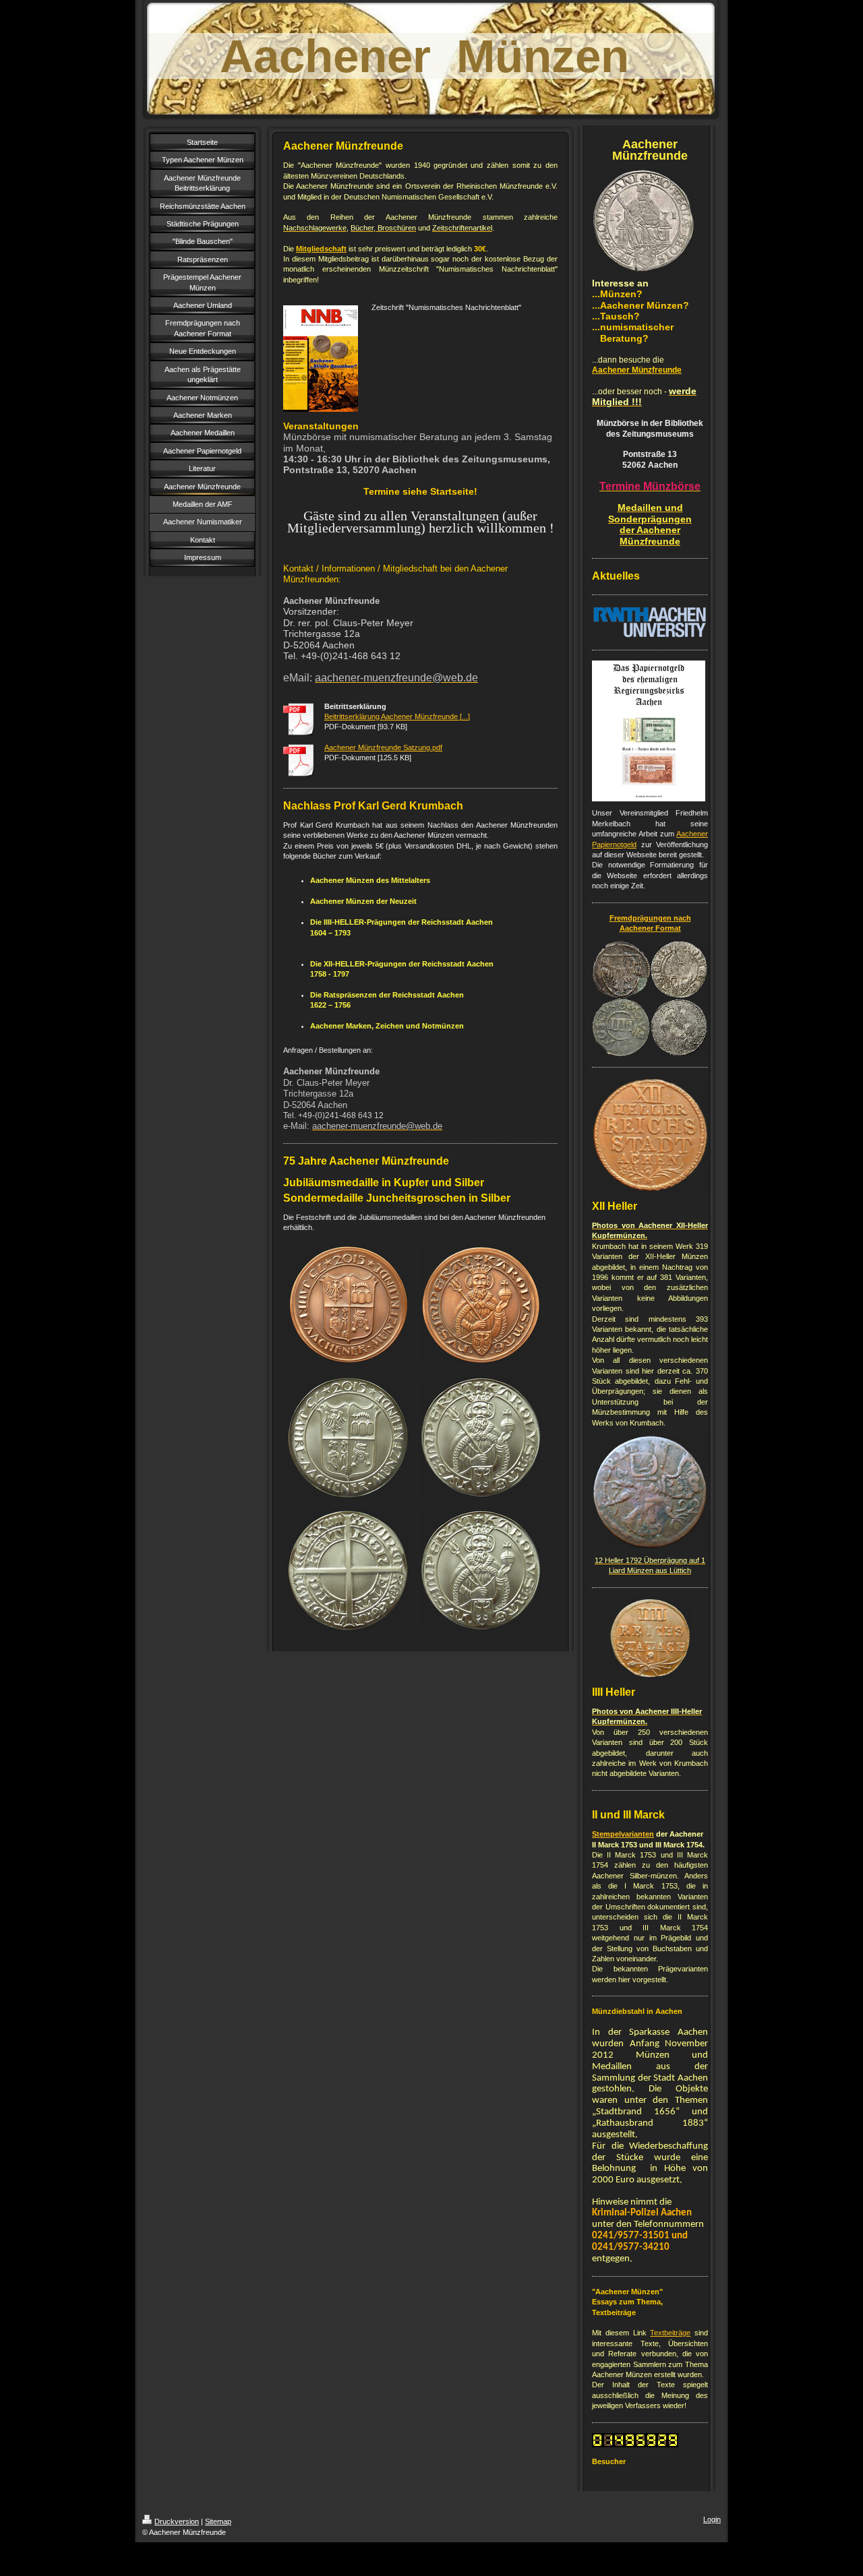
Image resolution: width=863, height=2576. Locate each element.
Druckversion (177, 2521)
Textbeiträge (670, 2333)
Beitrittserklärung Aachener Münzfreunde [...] (397, 716)
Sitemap (218, 2521)
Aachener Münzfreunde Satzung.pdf (383, 747)
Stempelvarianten (623, 1834)
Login (712, 2519)
